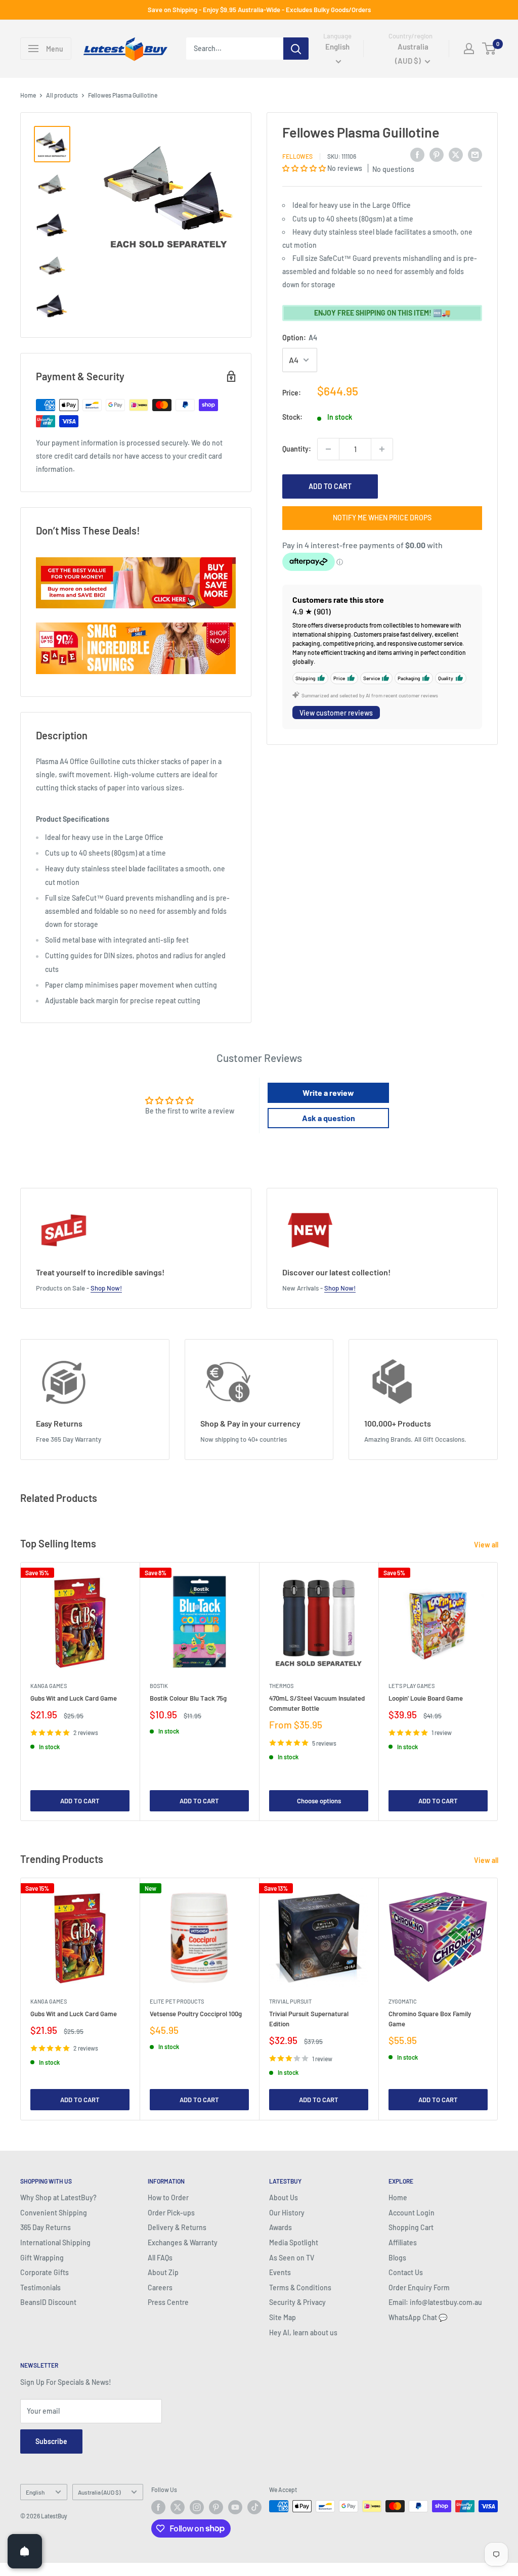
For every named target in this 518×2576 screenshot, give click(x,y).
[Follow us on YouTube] (235, 2507)
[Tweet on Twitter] (456, 155)
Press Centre (168, 2302)
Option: (300, 338)
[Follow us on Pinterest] (216, 2507)
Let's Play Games (412, 1686)
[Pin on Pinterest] (437, 155)
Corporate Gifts (45, 2272)
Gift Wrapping (42, 2258)
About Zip (163, 2272)
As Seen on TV (292, 2258)
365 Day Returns (46, 2227)
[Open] (25, 2551)
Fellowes (297, 156)
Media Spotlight (294, 2242)
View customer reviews (336, 713)
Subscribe (51, 2441)
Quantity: (297, 449)
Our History (287, 2213)
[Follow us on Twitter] (178, 2507)
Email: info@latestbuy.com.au (435, 2302)
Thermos (281, 1686)
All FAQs (160, 2258)
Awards (280, 2227)
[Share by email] (475, 155)
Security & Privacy (297, 2302)
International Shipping (55, 2242)
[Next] (498, 1692)
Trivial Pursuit (290, 2001)
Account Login (412, 2213)
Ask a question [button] (329, 1118)
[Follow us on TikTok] (254, 2507)
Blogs (397, 2258)
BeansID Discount (48, 2302)
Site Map (283, 2317)
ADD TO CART (330, 486)
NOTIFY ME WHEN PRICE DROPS (382, 518)
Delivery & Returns (177, 2227)
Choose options (319, 1800)
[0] (489, 49)
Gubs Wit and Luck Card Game (74, 1698)
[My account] (469, 49)
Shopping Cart (411, 2227)
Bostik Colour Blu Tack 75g (188, 1698)
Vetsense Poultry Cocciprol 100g (196, 2014)
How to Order (168, 2197)
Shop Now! (106, 1288)
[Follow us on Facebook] (158, 2507)
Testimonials (40, 2288)
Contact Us (406, 2272)
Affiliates (403, 2242)
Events (280, 2272)
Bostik (159, 1686)
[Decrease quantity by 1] (328, 449)
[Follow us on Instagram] (197, 2507)
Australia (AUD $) (99, 2492)
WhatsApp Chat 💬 (418, 2317)
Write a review (328, 1093)
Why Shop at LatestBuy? (58, 2197)
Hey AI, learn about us (303, 2333)
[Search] (296, 49)
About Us (284, 2197)
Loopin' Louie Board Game (426, 1698)
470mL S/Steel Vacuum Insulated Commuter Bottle (317, 1703)
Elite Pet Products (177, 2001)
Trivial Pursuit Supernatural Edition (309, 2019)
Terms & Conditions (300, 2288)
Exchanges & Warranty (183, 2242)
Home (28, 95)
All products (62, 95)
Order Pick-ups (171, 2213)
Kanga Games (49, 1686)
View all (487, 1545)
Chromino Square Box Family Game (430, 2019)
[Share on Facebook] (417, 155)
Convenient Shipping (54, 2213)
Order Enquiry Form (419, 2288)
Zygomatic (403, 2001)
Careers (160, 2288)
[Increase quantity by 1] (382, 449)
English (35, 2492)
